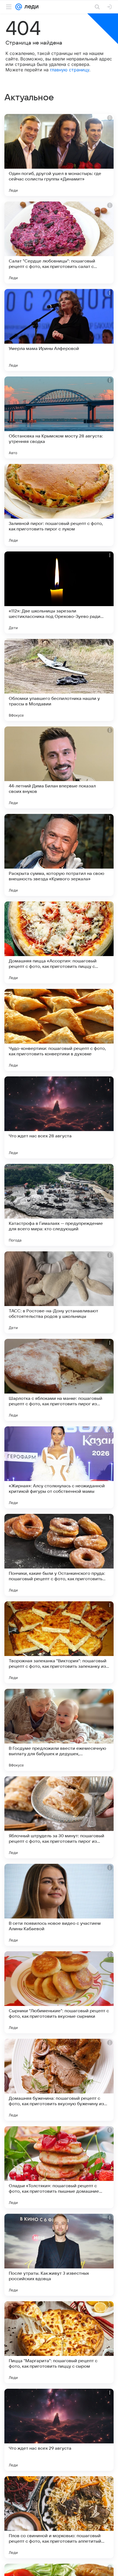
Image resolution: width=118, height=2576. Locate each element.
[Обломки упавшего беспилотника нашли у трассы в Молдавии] (59, 680)
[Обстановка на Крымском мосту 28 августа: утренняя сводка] (59, 417)
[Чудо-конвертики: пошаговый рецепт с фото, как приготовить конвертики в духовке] (59, 1030)
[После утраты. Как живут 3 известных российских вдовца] (59, 2255)
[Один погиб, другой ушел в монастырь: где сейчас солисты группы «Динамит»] (59, 155)
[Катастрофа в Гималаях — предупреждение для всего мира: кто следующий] (59, 1205)
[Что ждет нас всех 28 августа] (59, 1117)
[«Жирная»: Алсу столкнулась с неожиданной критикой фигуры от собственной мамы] (59, 1467)
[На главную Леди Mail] (30, 7)
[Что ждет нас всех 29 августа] (59, 2430)
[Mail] (19, 7)
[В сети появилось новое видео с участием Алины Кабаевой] (59, 1905)
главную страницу (70, 70)
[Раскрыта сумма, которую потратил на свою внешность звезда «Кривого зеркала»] (59, 855)
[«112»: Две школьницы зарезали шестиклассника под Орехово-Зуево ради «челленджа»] (59, 592)
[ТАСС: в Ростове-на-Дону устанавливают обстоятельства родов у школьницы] (59, 1292)
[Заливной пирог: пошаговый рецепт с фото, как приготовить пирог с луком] (59, 505)
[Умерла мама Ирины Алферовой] (59, 330)
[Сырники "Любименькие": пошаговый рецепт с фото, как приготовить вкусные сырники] (59, 1992)
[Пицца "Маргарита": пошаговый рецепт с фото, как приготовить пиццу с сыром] (59, 2342)
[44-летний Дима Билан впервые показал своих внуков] (59, 767)
